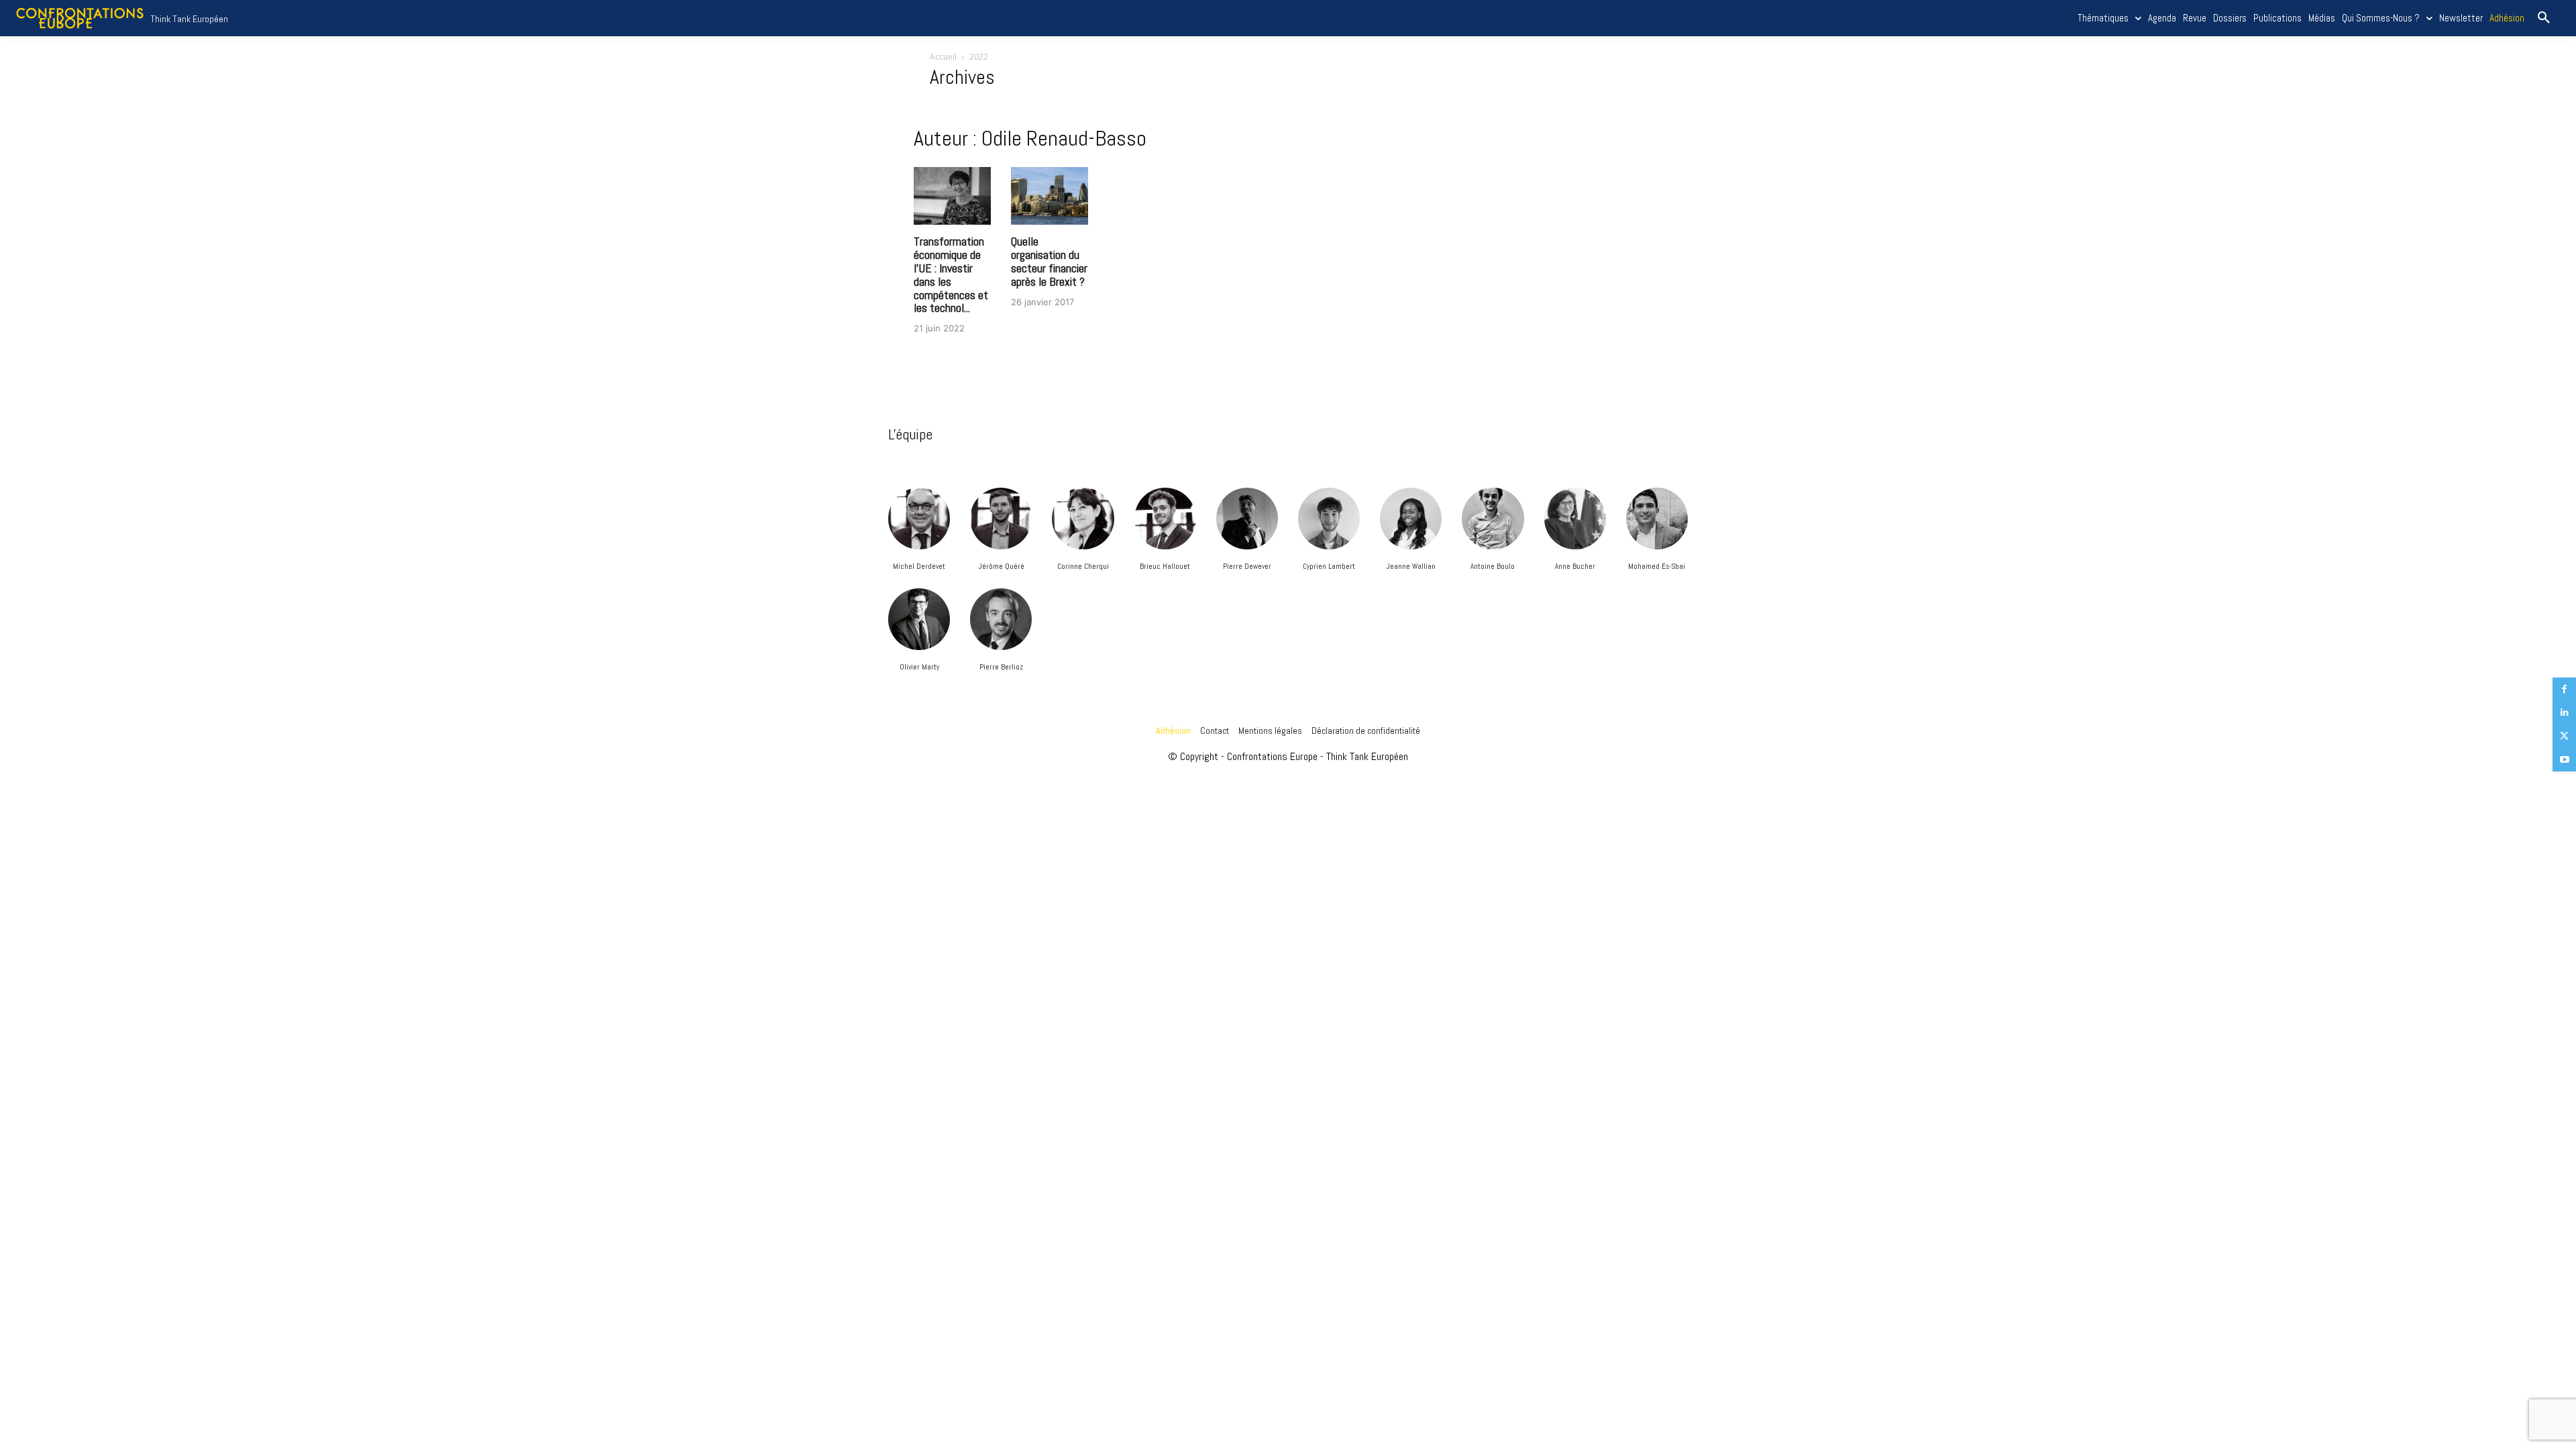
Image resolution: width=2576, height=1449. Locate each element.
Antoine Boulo (1493, 566)
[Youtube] (2564, 760)
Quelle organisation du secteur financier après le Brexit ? (1049, 261)
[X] (2564, 736)
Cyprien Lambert (1329, 566)
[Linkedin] (2564, 713)
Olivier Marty (919, 667)
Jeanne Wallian (1411, 566)
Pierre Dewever (1247, 566)
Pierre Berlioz (1001, 667)
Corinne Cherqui (1083, 566)
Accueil (943, 57)
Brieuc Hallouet (1165, 566)
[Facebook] (2564, 689)
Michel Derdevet (919, 566)
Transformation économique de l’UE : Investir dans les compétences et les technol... (951, 274)
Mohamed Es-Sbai (1657, 566)
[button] (2544, 18)
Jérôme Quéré (1001, 566)
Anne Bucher (1575, 566)
